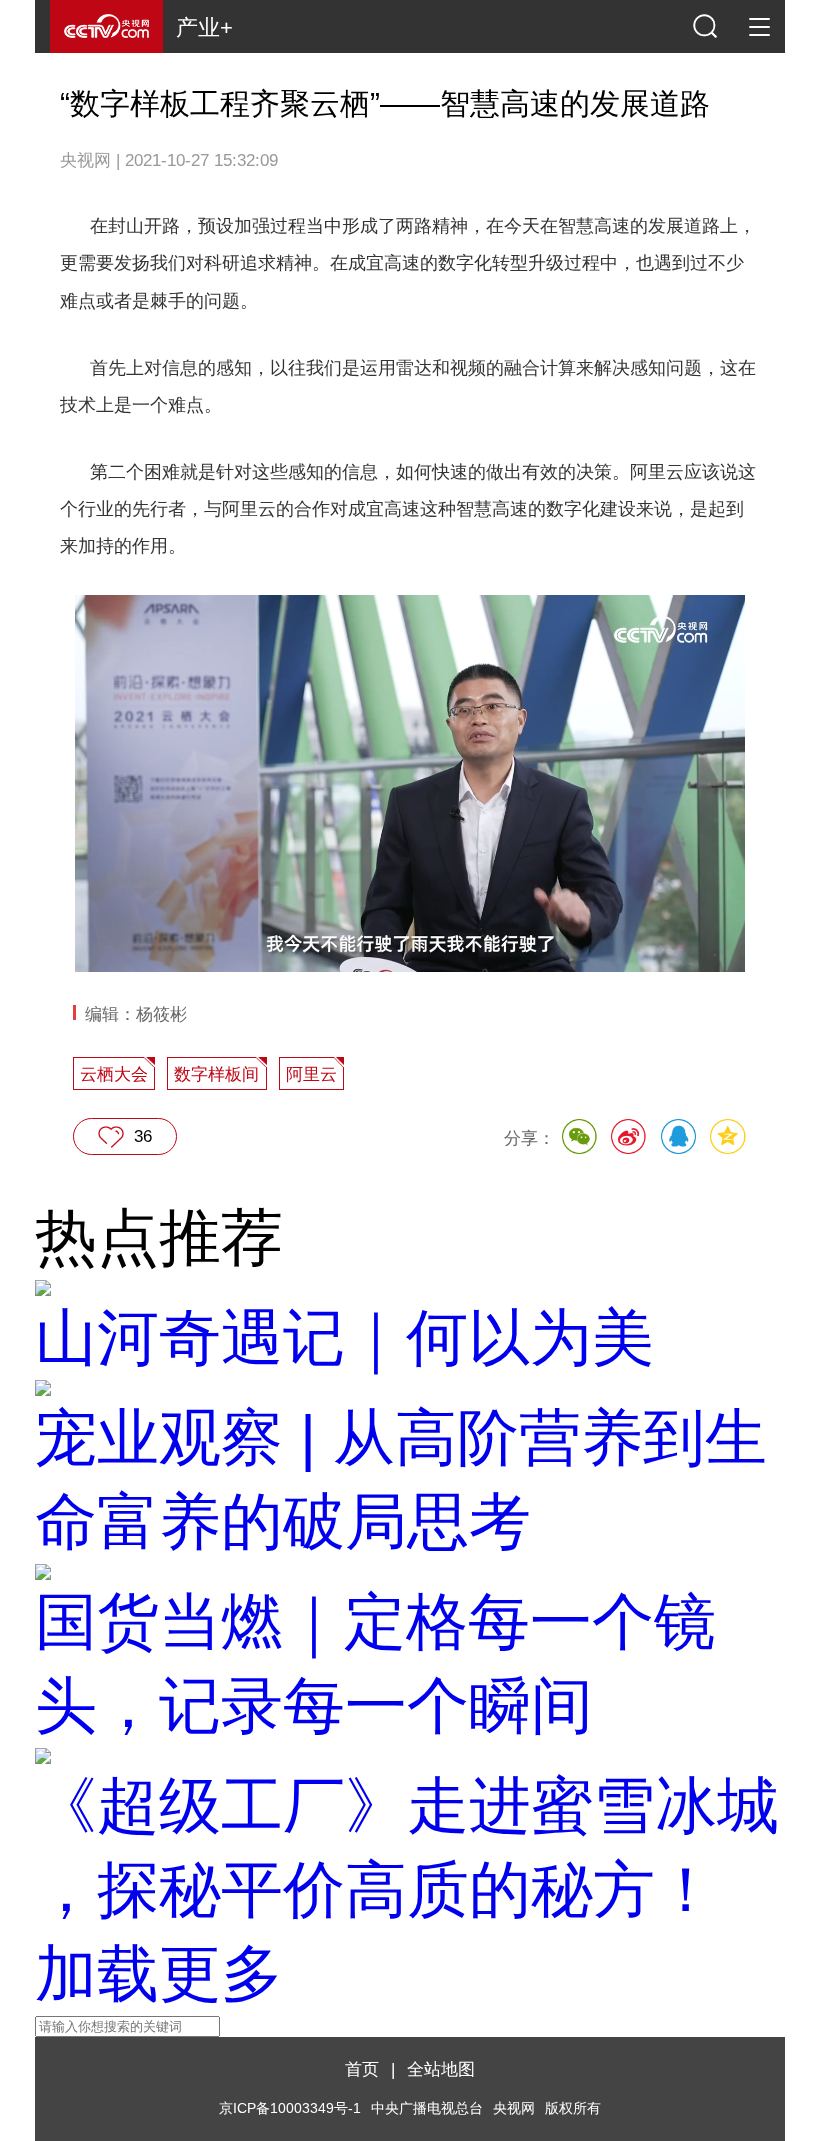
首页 (362, 2069)
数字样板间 (216, 1074)
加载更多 (159, 1973)
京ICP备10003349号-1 (290, 2108)
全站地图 (441, 2069)
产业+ (204, 27)
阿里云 (311, 1074)
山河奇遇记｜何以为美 (344, 1337)
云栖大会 (114, 1074)
